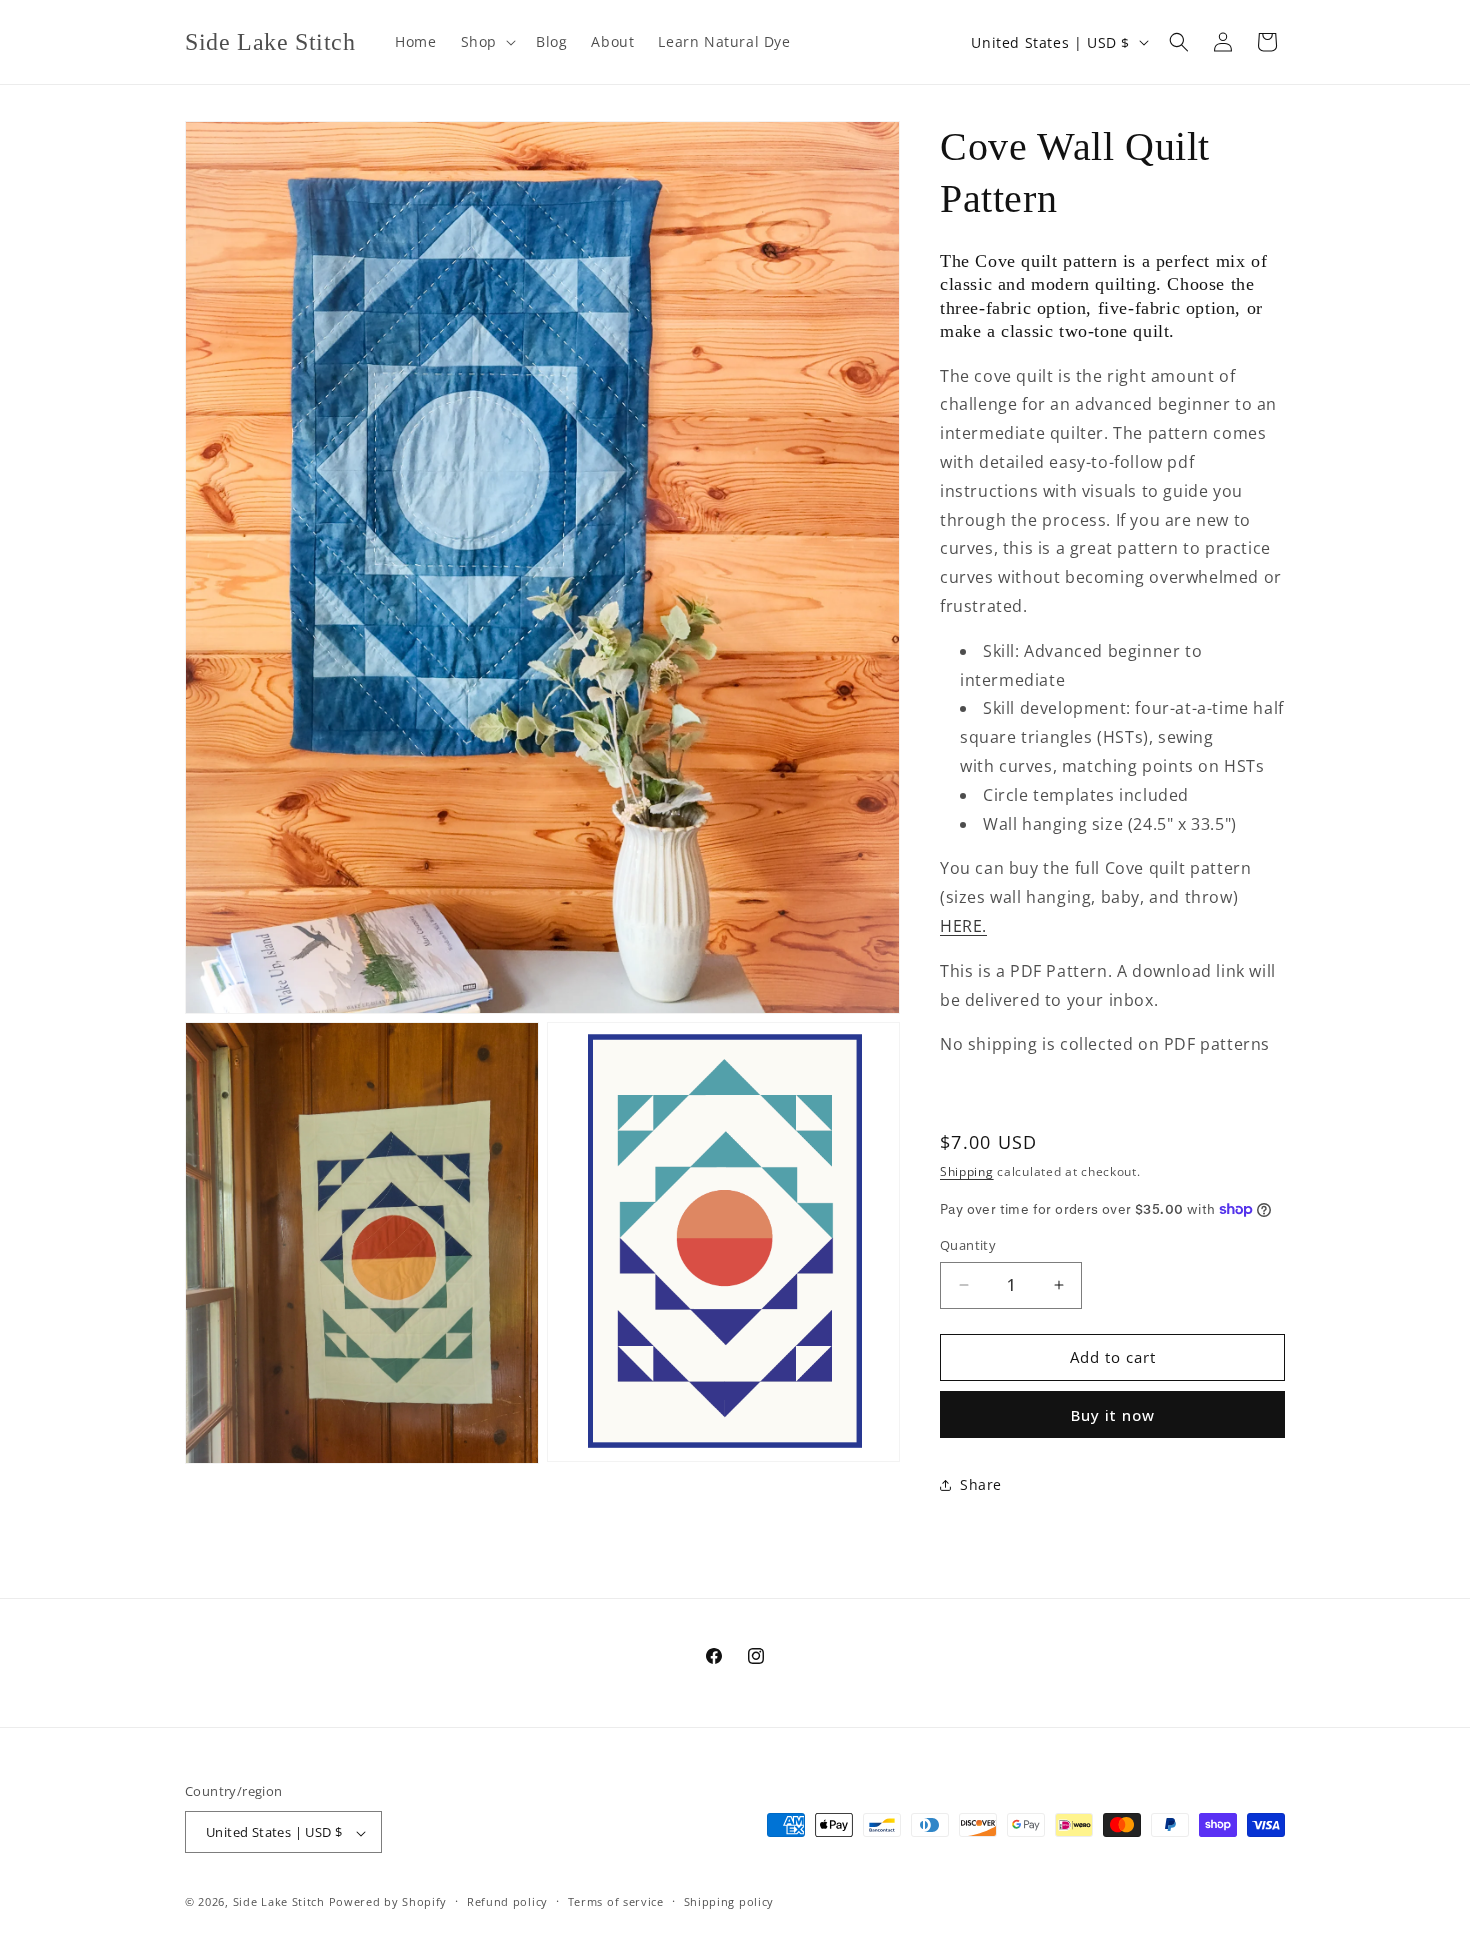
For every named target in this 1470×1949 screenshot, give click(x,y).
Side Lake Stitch (279, 1902)
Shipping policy (729, 1901)
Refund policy (507, 1901)
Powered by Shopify (388, 1902)
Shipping (967, 1171)
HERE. (963, 926)
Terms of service (616, 1901)
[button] (486, 42)
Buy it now (1113, 1415)
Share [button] (981, 1484)
